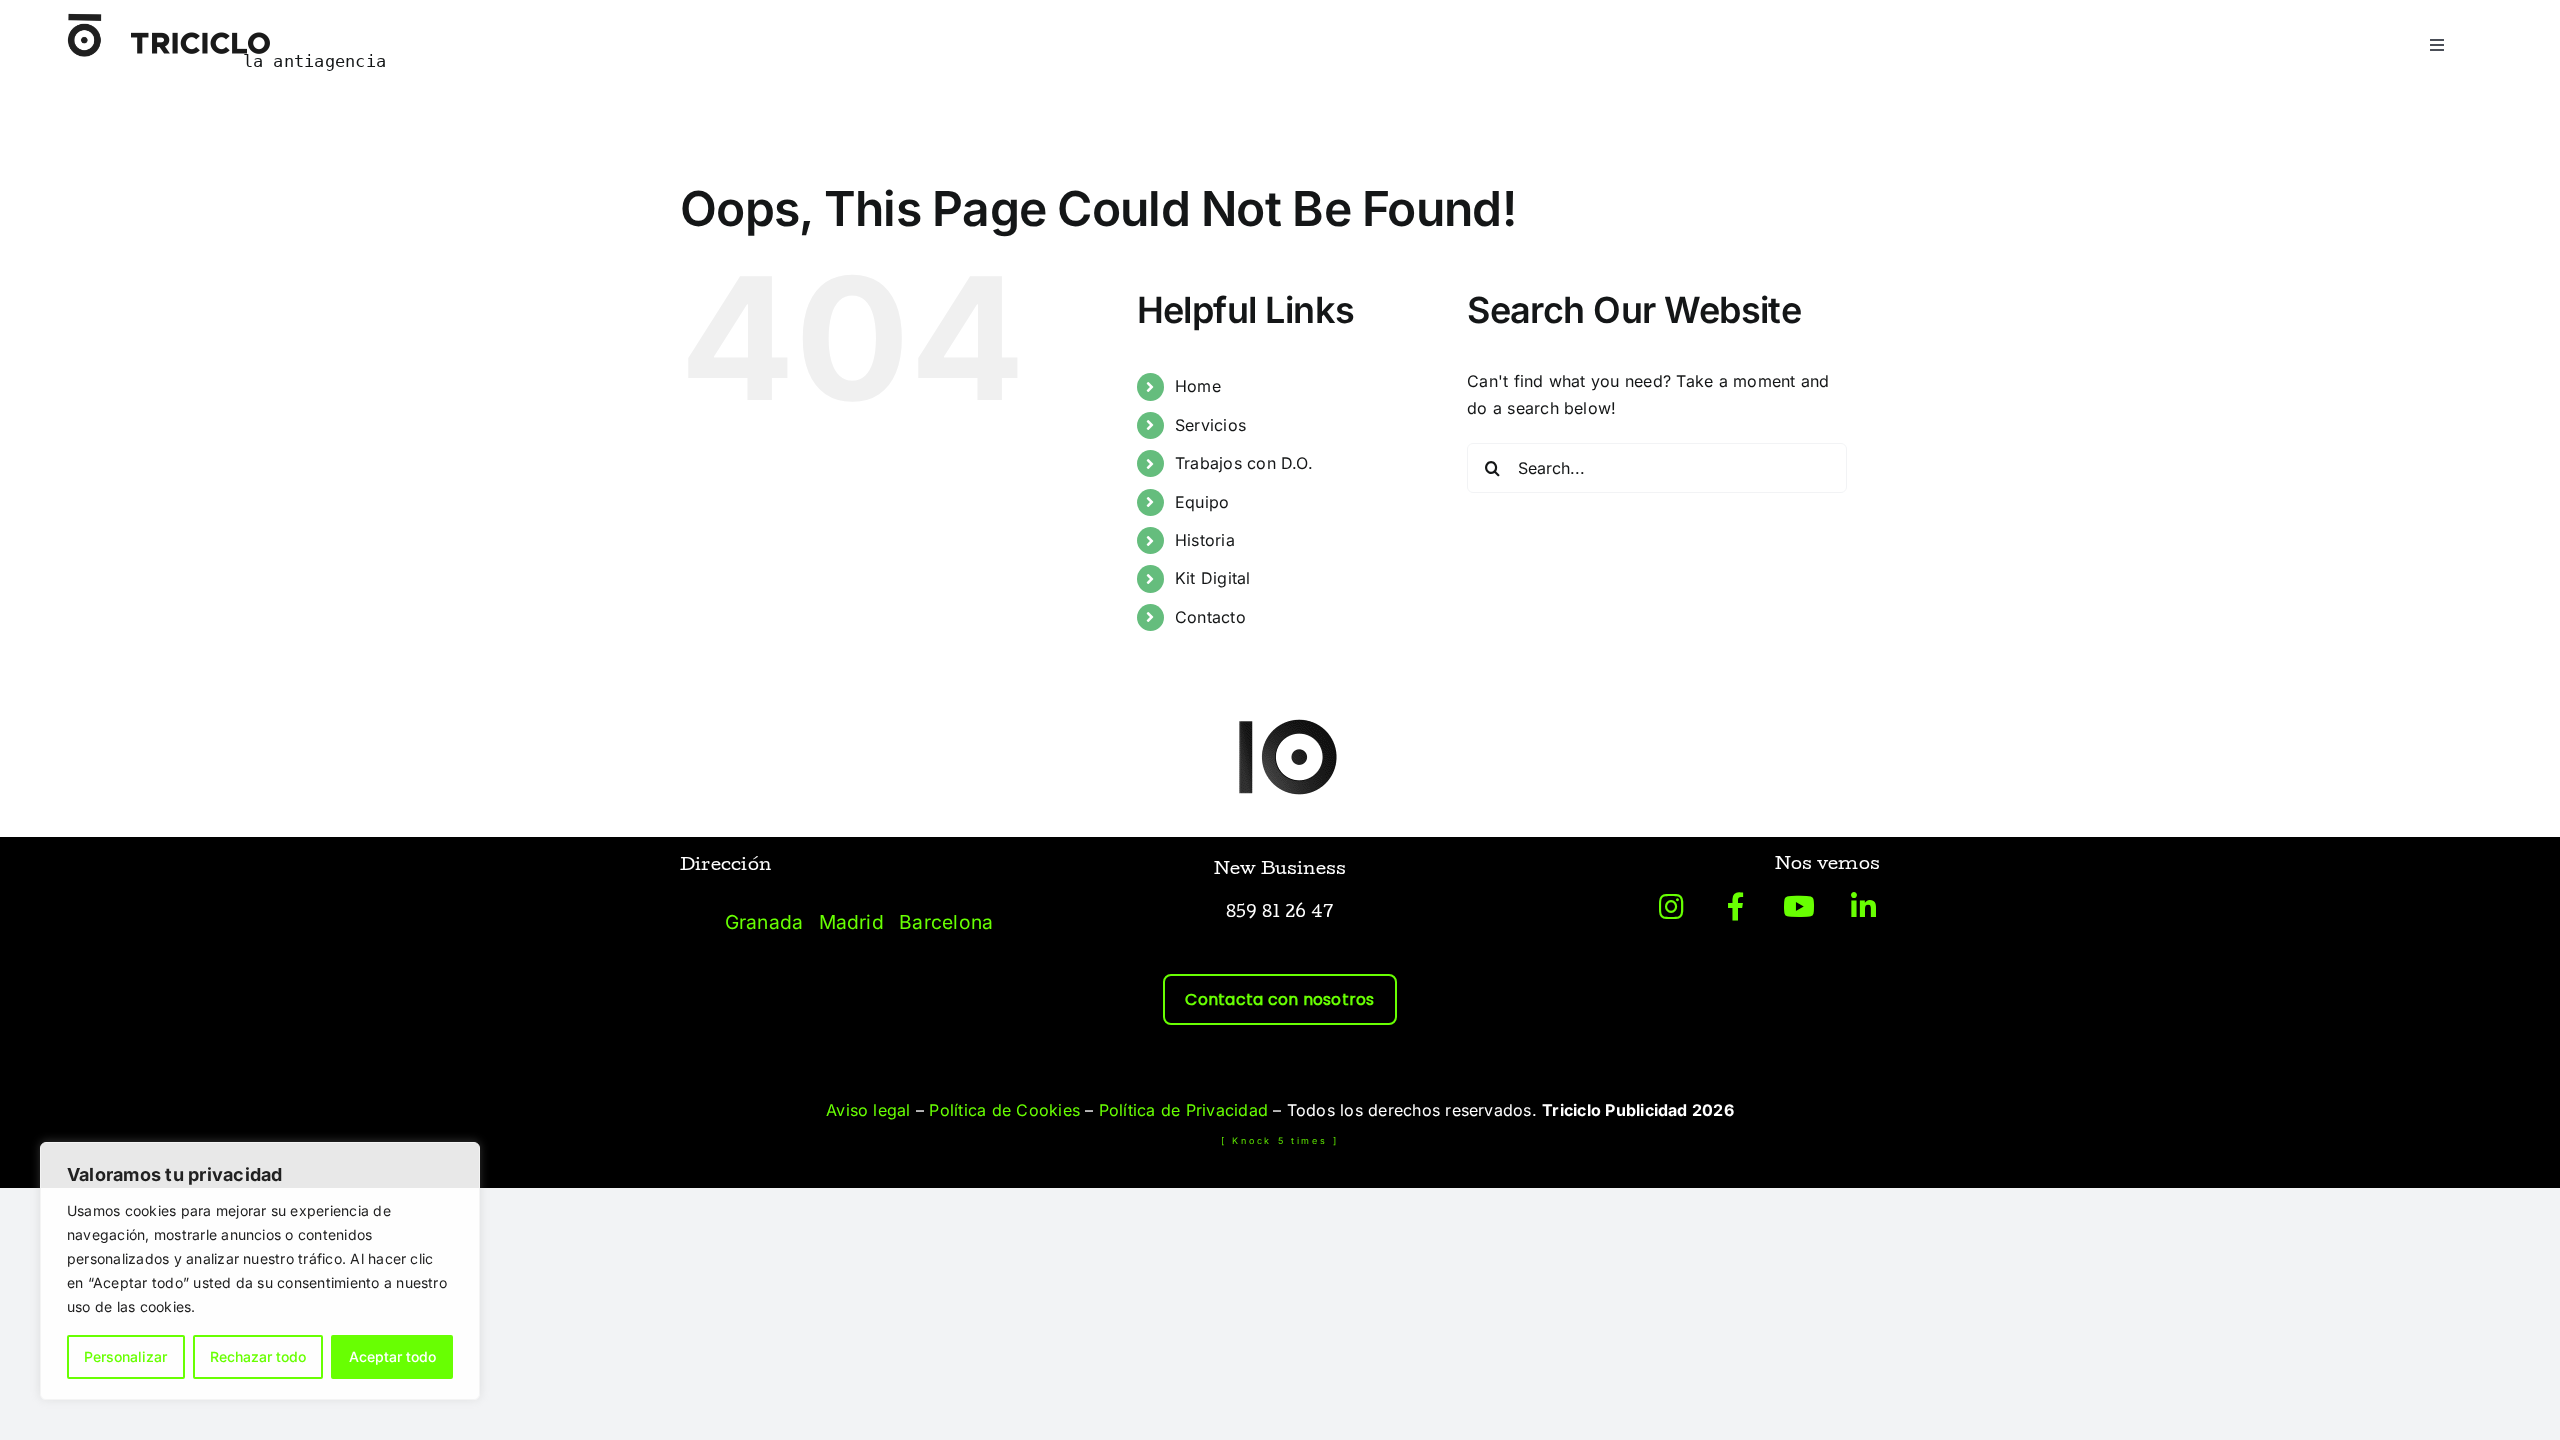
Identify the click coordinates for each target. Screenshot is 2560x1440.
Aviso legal (868, 1110)
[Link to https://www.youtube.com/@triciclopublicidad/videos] (1799, 907)
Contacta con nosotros (1279, 999)
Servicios (1210, 425)
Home (1198, 386)
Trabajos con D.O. (1244, 463)
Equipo (1202, 502)
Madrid (851, 922)
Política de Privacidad (1183, 1110)
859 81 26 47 (1280, 913)
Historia (1205, 540)
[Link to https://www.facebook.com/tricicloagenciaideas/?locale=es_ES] (1735, 907)
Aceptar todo (392, 1356)
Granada (764, 922)
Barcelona (946, 922)
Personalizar (125, 1356)
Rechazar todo (258, 1356)
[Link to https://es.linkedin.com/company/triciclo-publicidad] (1863, 907)
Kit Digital (1213, 578)
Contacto (1210, 617)
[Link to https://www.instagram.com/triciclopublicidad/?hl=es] (1672, 907)
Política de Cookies (1004, 1110)
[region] (260, 1271)
